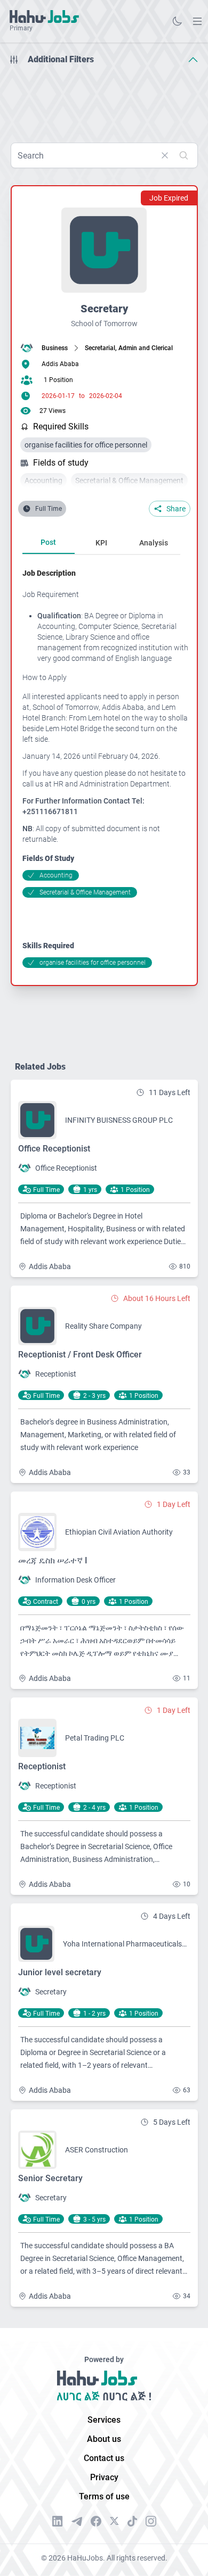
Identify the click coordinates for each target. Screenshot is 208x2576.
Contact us (104, 2458)
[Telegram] (77, 2521)
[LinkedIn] (58, 2521)
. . (197, 21)
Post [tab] (48, 542)
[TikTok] (132, 2521)
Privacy (104, 2477)
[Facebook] (96, 2521)
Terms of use (104, 2496)
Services (104, 2420)
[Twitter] (114, 2521)
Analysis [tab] (154, 543)
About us (104, 2439)
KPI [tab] (101, 543)
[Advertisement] (104, 100)
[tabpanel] (106, 768)
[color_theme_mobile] (177, 21)
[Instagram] (151, 2521)
